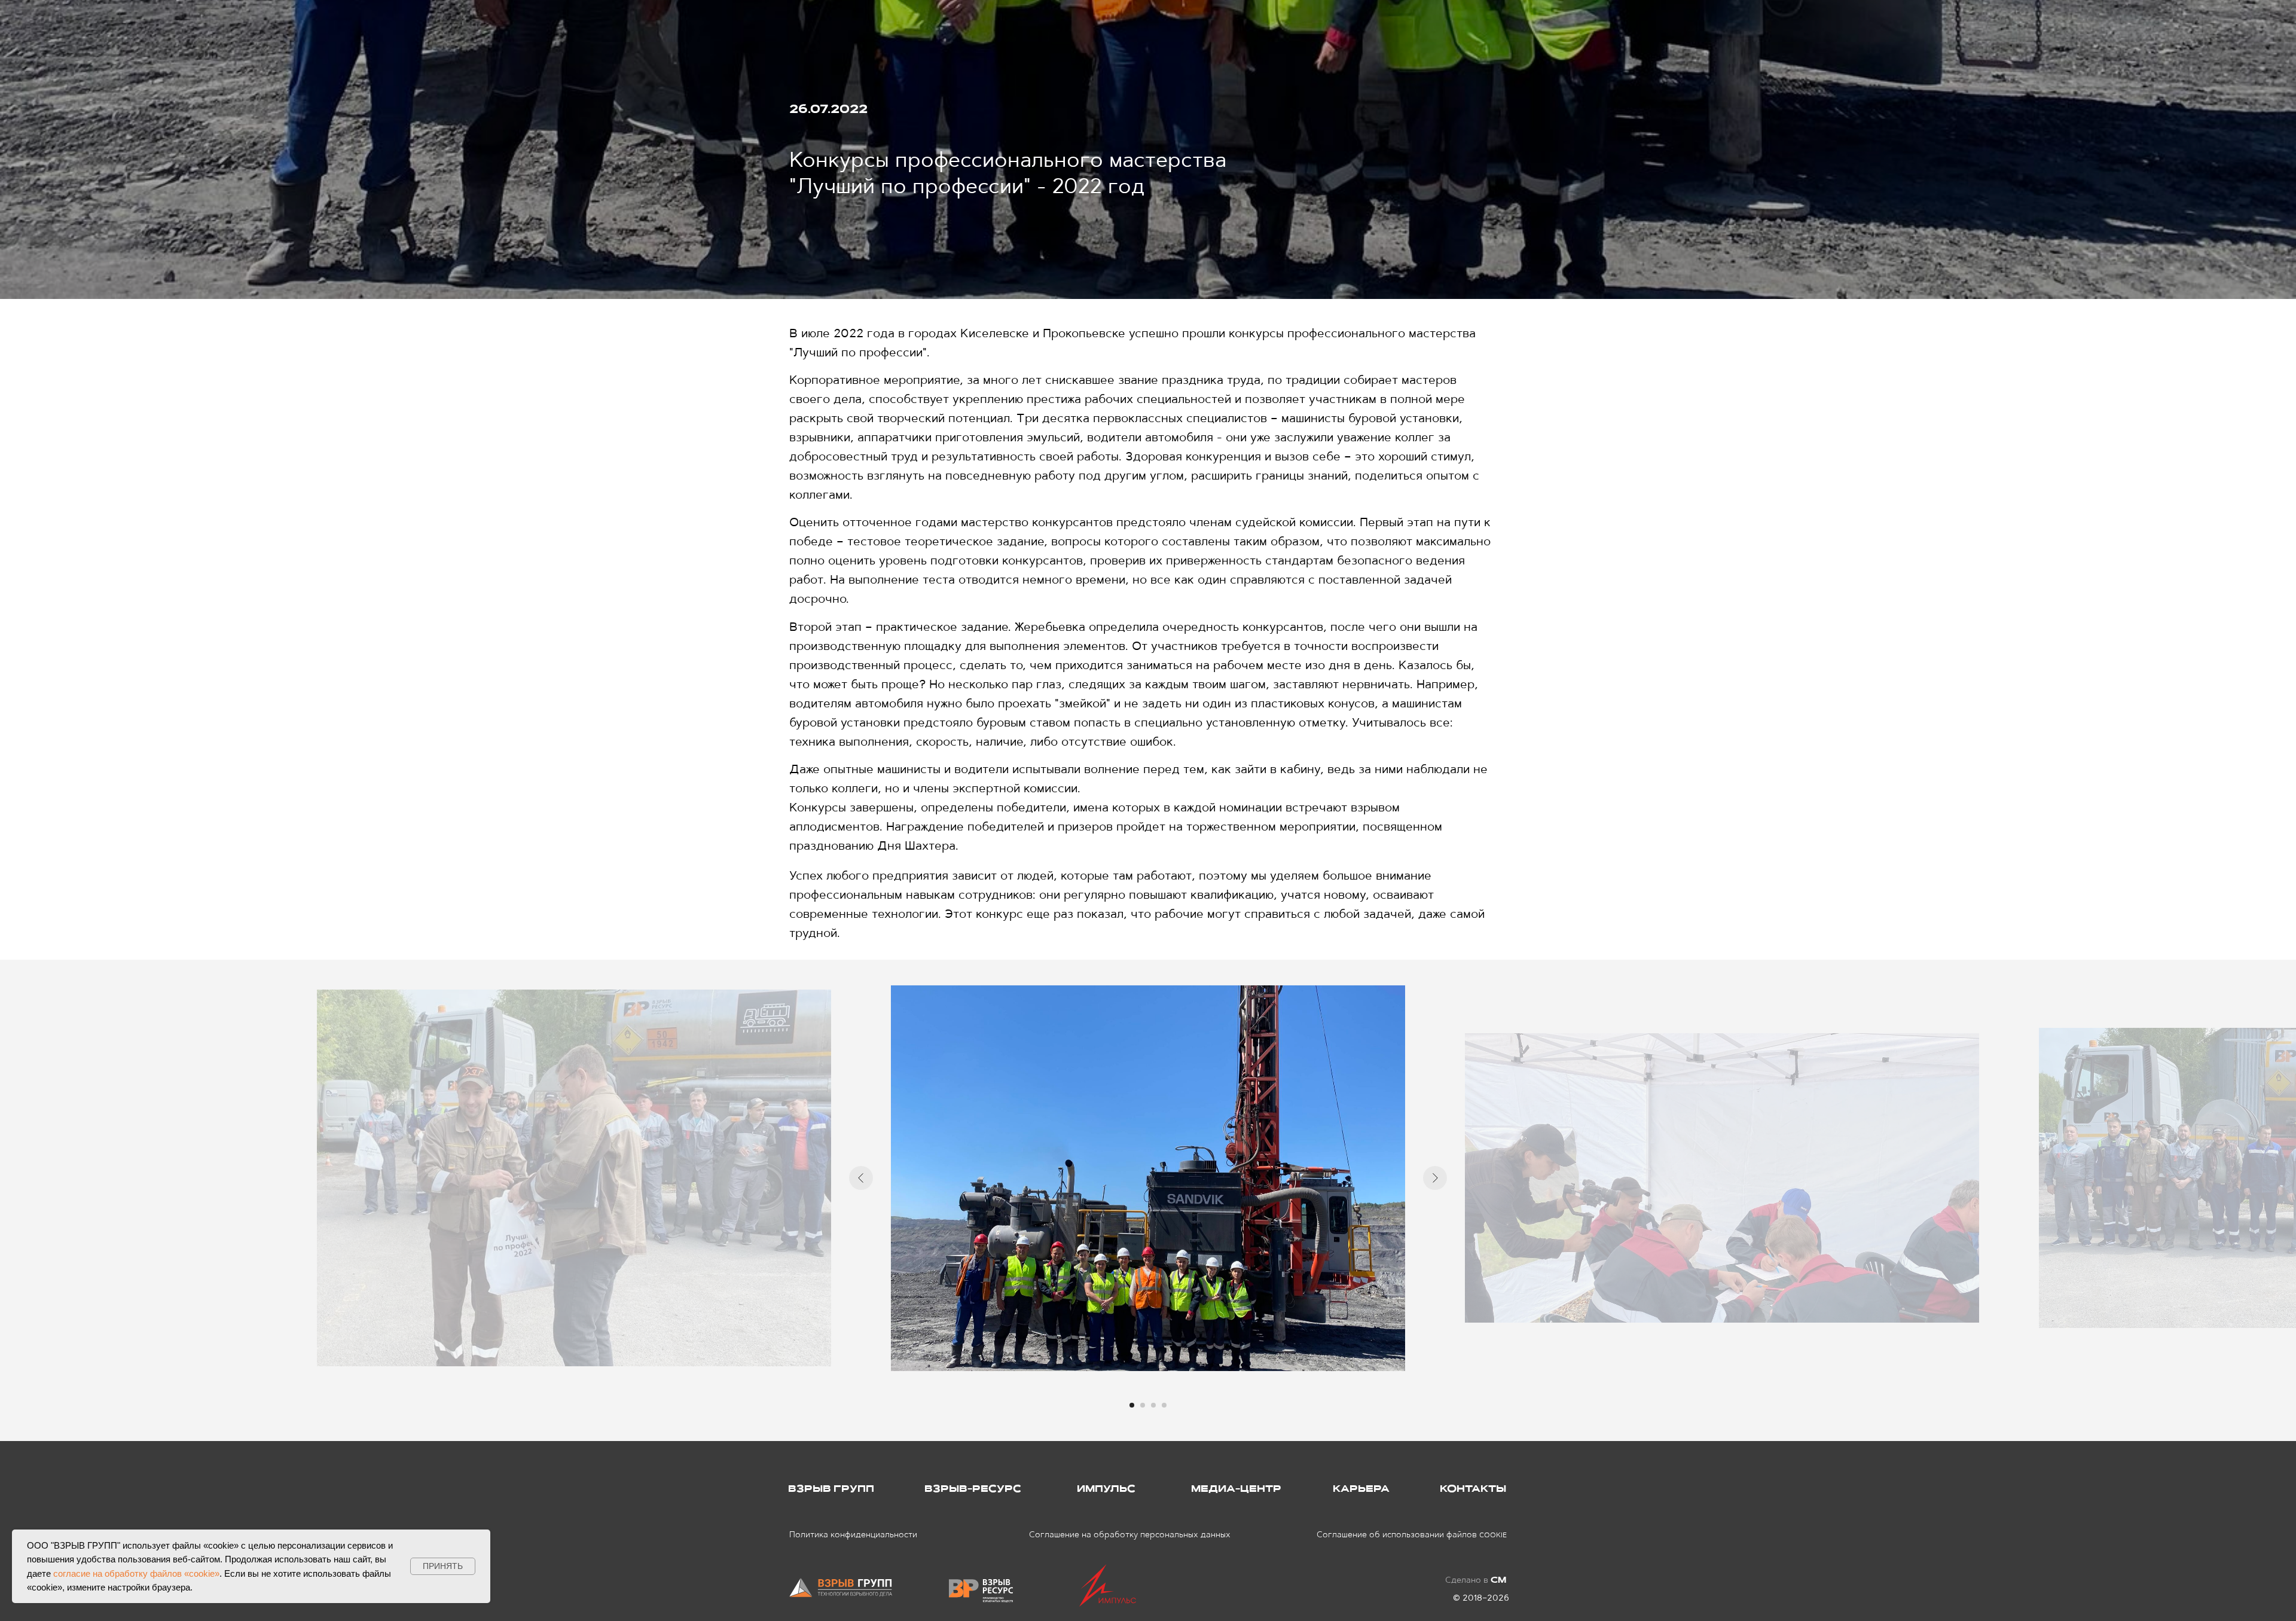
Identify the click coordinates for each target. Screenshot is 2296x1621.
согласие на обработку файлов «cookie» (136, 1573)
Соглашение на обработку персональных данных (1130, 1534)
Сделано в (1476, 1579)
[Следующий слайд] (1435, 1178)
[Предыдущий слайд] (861, 1178)
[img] (841, 1588)
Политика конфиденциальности (853, 1534)
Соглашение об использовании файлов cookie (1412, 1534)
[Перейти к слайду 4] (1164, 1405)
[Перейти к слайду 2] (1143, 1405)
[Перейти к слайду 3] (1153, 1405)
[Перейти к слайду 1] (1132, 1405)
